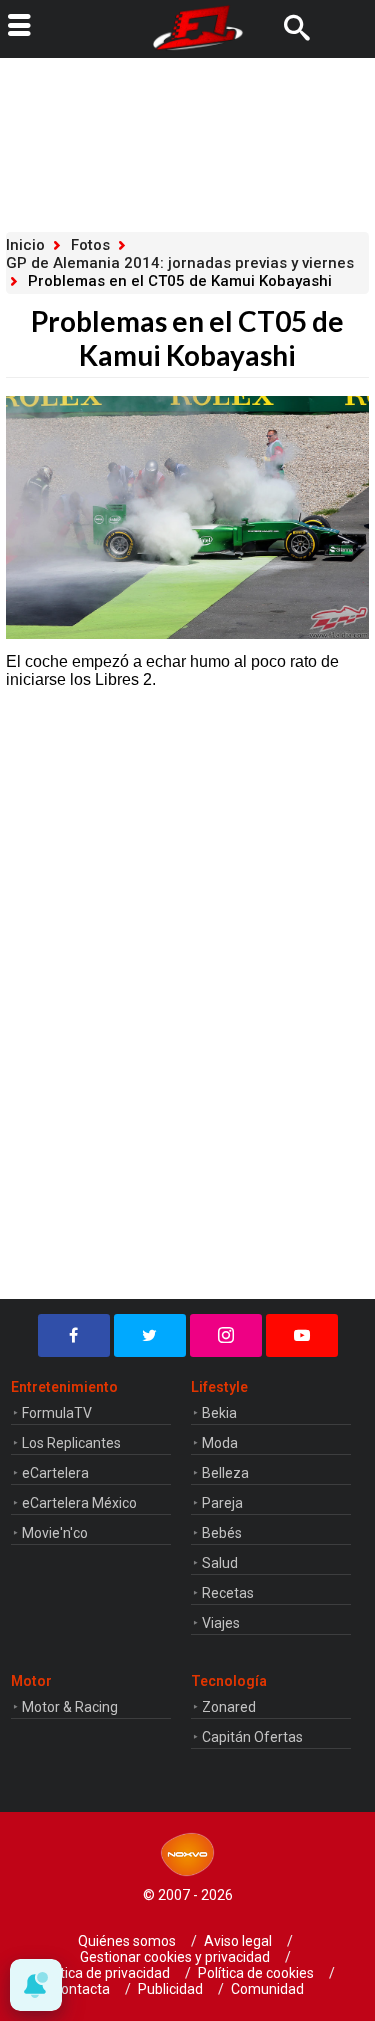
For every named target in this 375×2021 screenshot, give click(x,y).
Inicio (25, 245)
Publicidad (170, 1989)
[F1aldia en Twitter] (150, 1335)
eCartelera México (79, 1503)
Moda (220, 1443)
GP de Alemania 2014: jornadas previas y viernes (180, 263)
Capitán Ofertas (252, 1737)
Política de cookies (256, 1973)
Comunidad (267, 1989)
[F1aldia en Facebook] (74, 1335)
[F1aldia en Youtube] (302, 1335)
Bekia (219, 1413)
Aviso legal (238, 1941)
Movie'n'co (55, 1533)
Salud (220, 1563)
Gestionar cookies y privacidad (175, 1957)
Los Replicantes (71, 1443)
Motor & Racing (70, 1707)
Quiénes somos (127, 1941)
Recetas (228, 1593)
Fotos (90, 245)
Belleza (225, 1473)
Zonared (229, 1707)
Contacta (81, 1989)
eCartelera (55, 1473)
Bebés (222, 1533)
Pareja (222, 1503)
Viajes (221, 1623)
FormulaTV (57, 1413)
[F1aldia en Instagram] (226, 1335)
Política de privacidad (103, 1973)
